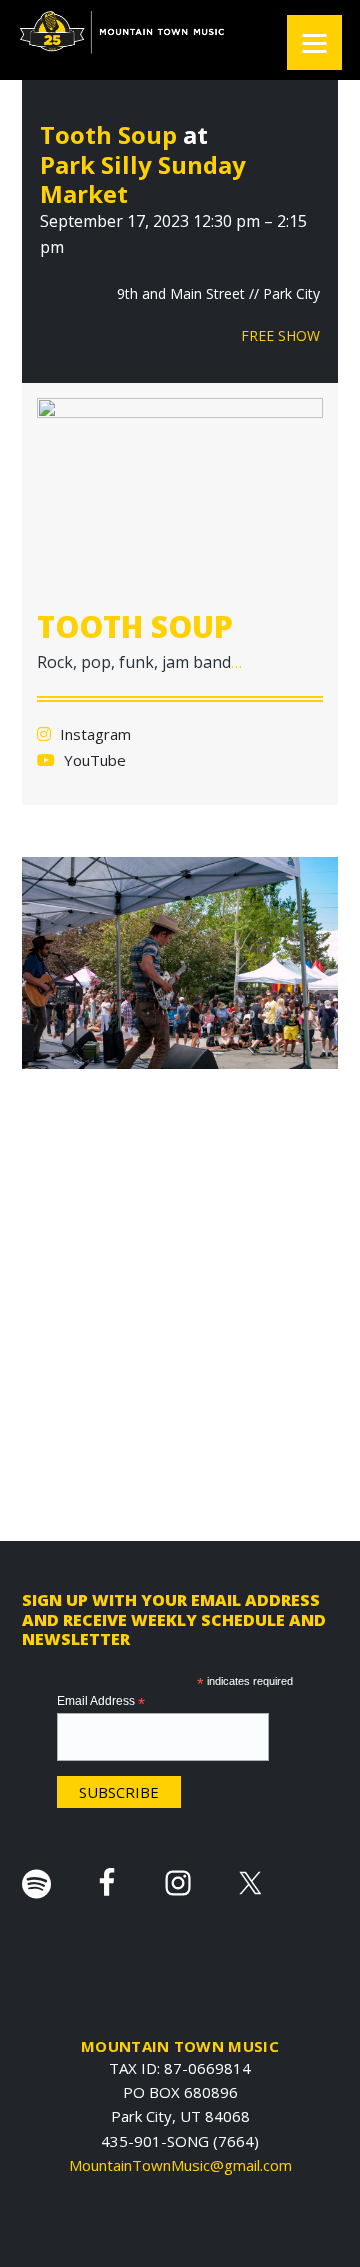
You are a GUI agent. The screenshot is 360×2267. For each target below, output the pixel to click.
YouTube (93, 760)
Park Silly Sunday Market (143, 179)
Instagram (93, 734)
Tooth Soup (108, 134)
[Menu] (314, 42)
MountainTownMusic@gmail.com (180, 2165)
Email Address (101, 1702)
